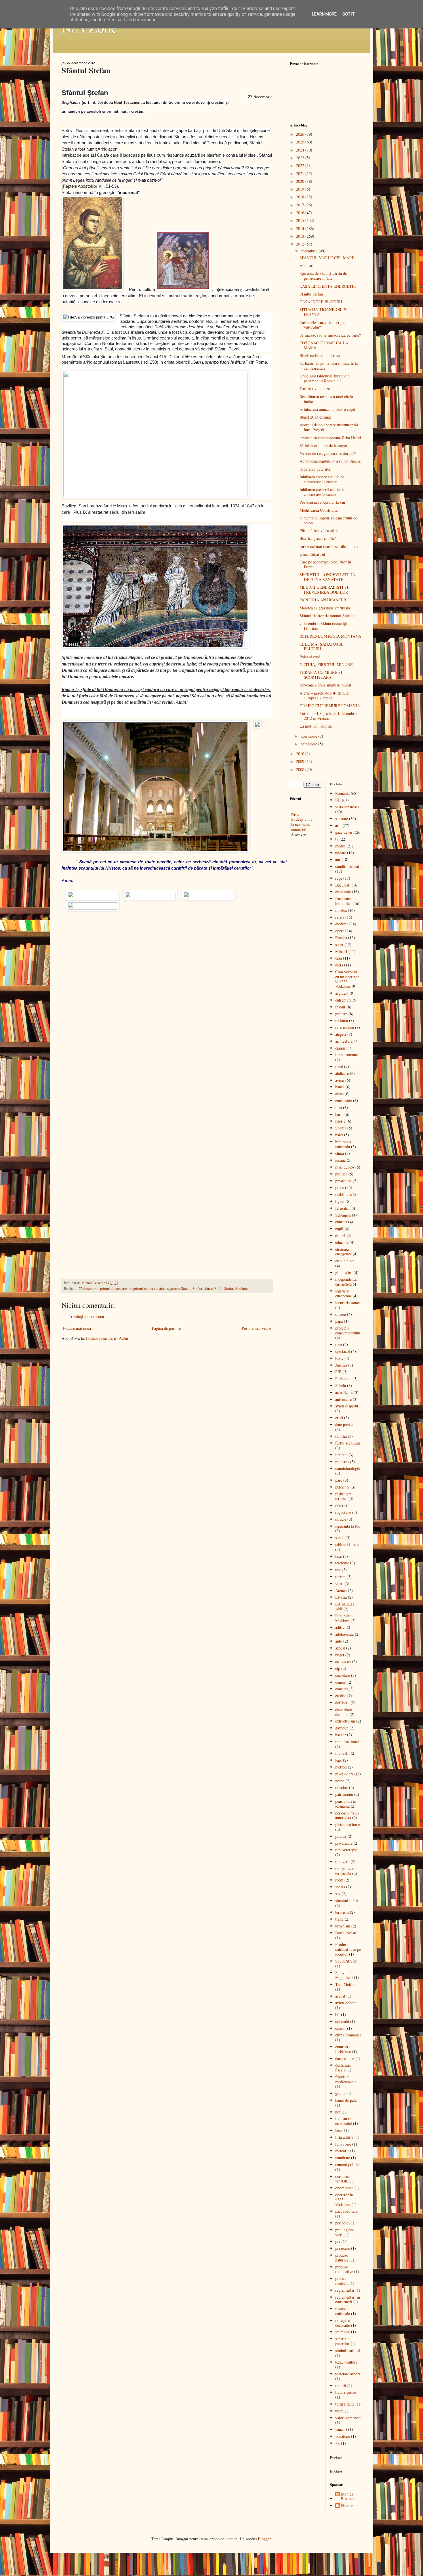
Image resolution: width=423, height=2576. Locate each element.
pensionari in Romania (346, 1804)
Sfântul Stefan (311, 294)
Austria (341, 1365)
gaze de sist (344, 832)
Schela (341, 1385)
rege (339, 878)
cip (338, 1668)
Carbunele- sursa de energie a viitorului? (323, 325)
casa (339, 958)
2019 (301, 189)
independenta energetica (346, 1282)
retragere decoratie (343, 2323)
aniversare (343, 1399)
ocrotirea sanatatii (342, 2179)
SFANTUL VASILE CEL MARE (327, 258)
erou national (346, 1261)
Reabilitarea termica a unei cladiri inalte (327, 399)
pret (338, 2241)
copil (339, 1228)
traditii (341, 2386)
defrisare (342, 1703)
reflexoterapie (346, 1850)
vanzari (341, 2429)
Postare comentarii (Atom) (108, 1338)
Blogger (264, 2539)
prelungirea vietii (344, 2232)
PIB (338, 1372)
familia (341, 1436)
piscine (341, 1836)
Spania (341, 1128)
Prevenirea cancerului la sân (322, 502)
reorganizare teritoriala (345, 1871)
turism (340, 1577)
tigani (340, 1201)
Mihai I (341, 951)
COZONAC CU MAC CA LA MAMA (324, 345)
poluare (341, 1014)
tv (337, 839)
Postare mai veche (256, 1328)
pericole (342, 2223)
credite (341, 1696)
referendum (345, 1027)
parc (339, 1480)
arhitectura (344, 1041)
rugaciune (343, 1512)
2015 (301, 220)
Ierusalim (343, 1208)
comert (341, 1682)
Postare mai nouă (77, 1328)
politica (341, 1174)
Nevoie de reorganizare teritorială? (328, 453)
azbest (340, 1648)
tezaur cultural (347, 2362)
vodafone (343, 2436)
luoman (231, 2539)
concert (341, 1222)
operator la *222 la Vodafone (344, 2200)
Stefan (229, 1289)
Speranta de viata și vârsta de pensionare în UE (323, 276)
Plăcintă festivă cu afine (319, 531)
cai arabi (342, 2021)
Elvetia (341, 1597)
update (341, 853)
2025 (301, 142)
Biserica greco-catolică (318, 538)
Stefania (242, 1289)
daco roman (345, 2058)
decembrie (310, 251)
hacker (341, 1735)
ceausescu (343, 1661)
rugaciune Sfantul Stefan (184, 1289)
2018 (301, 197)
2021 (301, 173)
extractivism (345, 1721)
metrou (341, 1767)
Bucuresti (343, 885)
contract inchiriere (343, 2049)
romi (339, 1066)
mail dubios (345, 1167)
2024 (301, 150)
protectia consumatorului (348, 1330)
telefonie (342, 1563)
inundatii (342, 1753)
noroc (340, 1781)
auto (339, 1641)
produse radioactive (344, 2269)
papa (339, 1321)
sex (338, 1894)
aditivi (340, 1627)
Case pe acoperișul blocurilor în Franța (325, 564)
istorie (340, 1121)
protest (341, 1187)
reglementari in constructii (348, 2299)
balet (339, 1135)
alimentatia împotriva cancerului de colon (328, 520)
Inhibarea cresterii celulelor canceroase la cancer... (322, 479)
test (338, 1570)
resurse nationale (343, 2311)
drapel (340, 1235)
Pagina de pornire (166, 1328)
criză (339, 1418)
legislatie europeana (343, 1293)
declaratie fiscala (343, 2067)
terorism (342, 1912)
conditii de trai (347, 866)
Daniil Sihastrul (312, 554)
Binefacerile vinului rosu (320, 355)
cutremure (343, 1000)
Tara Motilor (346, 1984)
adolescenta (344, 1634)
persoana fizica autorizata (347, 1815)
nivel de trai (345, 1774)
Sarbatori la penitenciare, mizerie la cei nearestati (329, 366)
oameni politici (347, 2164)
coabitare (343, 1675)
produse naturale (342, 2257)
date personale (347, 1425)
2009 (301, 761)
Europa (341, 938)
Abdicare (307, 265)
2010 (301, 754)
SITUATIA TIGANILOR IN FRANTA (323, 312)
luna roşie (343, 2144)
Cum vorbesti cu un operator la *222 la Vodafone (347, 979)
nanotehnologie (348, 1468)
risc (338, 1505)
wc (338, 2443)
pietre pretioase (348, 1824)
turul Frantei (345, 2404)
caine (339, 1094)
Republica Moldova (343, 1618)
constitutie (344, 1101)
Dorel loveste (346, 1933)
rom (339, 1344)
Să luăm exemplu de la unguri (324, 445)
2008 (301, 769)
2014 (301, 228)
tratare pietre (346, 2392)
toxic (339, 1358)
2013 (301, 236)
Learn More (324, 14)
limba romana (346, 1055)
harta (339, 1114)
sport (339, 944)
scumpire (343, 2332)
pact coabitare (346, 2211)
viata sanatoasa (347, 807)
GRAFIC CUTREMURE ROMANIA (330, 706)
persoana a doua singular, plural (325, 685)
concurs (341, 1689)
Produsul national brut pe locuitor (348, 1949)
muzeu (341, 1314)
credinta (342, 924)
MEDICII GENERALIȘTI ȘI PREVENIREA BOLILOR (324, 590)
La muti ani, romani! (317, 726)
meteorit (342, 2151)
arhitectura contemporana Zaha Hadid (330, 438)
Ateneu (341, 1590)
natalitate (343, 2158)
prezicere (343, 2248)
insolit (340, 1007)
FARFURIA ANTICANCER (323, 600)
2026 (301, 134)
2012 (301, 244)
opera (340, 931)
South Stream (346, 1961)
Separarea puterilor (315, 469)
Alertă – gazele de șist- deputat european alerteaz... (325, 695)
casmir (341, 2028)
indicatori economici (344, 2121)
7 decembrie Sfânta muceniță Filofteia (323, 626)
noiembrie (309, 736)
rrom (339, 1880)
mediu (340, 846)
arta (338, 825)
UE (338, 800)
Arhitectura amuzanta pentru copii (327, 409)
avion (340, 1080)
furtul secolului (348, 1443)
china (340, 1153)
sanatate (342, 819)
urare (339, 2411)
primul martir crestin (149, 1289)
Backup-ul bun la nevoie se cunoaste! (303, 824)
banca (340, 1087)
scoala (340, 1887)
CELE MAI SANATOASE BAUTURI (322, 647)
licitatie (341, 1455)
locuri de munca (348, 1303)
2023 (301, 158)
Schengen (343, 1215)
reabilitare (343, 1194)
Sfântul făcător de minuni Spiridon (328, 616)
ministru (342, 1462)
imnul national (347, 1742)
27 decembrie (88, 1289)
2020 (301, 181)
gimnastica (344, 1272)
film (339, 1107)
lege (339, 1760)
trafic (339, 1919)
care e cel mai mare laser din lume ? (329, 546)
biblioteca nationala (343, 1144)
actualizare (344, 1392)
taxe (339, 1556)
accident (342, 993)
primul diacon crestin (116, 1289)
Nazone (347, 2506)
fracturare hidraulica (343, 901)
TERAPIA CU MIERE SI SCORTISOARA (321, 675)
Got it (349, 14)
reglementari (345, 2290)
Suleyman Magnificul (344, 1975)
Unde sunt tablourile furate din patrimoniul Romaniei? (325, 378)
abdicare (342, 1073)
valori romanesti (348, 2418)
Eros (295, 815)
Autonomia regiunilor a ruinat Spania (330, 461)
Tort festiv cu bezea (316, 389)
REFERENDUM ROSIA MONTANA (330, 636)
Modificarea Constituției (319, 510)
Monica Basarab (347, 2497)
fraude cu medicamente (346, 2079)
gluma (340, 2093)
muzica (341, 910)
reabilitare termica (343, 1496)
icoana (340, 1160)
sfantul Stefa (213, 1289)
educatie (342, 1242)
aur (338, 859)
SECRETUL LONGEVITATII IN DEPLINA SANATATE (327, 577)
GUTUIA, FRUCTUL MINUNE (326, 664)
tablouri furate (347, 1544)
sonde (340, 1538)
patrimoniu (344, 1794)
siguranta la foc (348, 1526)
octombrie (309, 744)
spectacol (343, 1351)
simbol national (348, 2350)
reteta (340, 917)
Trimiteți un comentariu (88, 1316)
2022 (301, 165)
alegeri (341, 1034)
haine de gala (346, 2100)
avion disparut (347, 1406)
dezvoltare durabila (344, 1712)
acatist (340, 1996)
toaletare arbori (348, 2374)
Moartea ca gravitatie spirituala (325, 608)
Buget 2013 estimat (315, 417)
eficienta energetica (343, 1252)
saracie (341, 1519)
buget (340, 1655)
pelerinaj (342, 1487)
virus (339, 1584)
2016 (301, 213)
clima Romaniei (348, 2035)
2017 (301, 205)
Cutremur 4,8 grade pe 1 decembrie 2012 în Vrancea (328, 716)
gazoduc (342, 1728)
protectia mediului (342, 2281)
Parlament (343, 1379)
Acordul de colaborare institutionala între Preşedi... (329, 427)
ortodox (342, 1787)
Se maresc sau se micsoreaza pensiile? (330, 335)
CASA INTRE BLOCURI (321, 302)
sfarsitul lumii (347, 1901)
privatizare (344, 1843)
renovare (342, 1861)
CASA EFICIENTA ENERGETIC (328, 286)
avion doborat (346, 2003)
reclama (342, 1020)
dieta (339, 965)
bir (338, 2014)
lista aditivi (344, 2137)
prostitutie (343, 1181)
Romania (342, 793)
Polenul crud (310, 657)
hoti (338, 2112)
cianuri (341, 1048)
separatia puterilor (342, 2341)
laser (339, 2130)
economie (343, 892)
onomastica (344, 2188)
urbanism (343, 1926)
